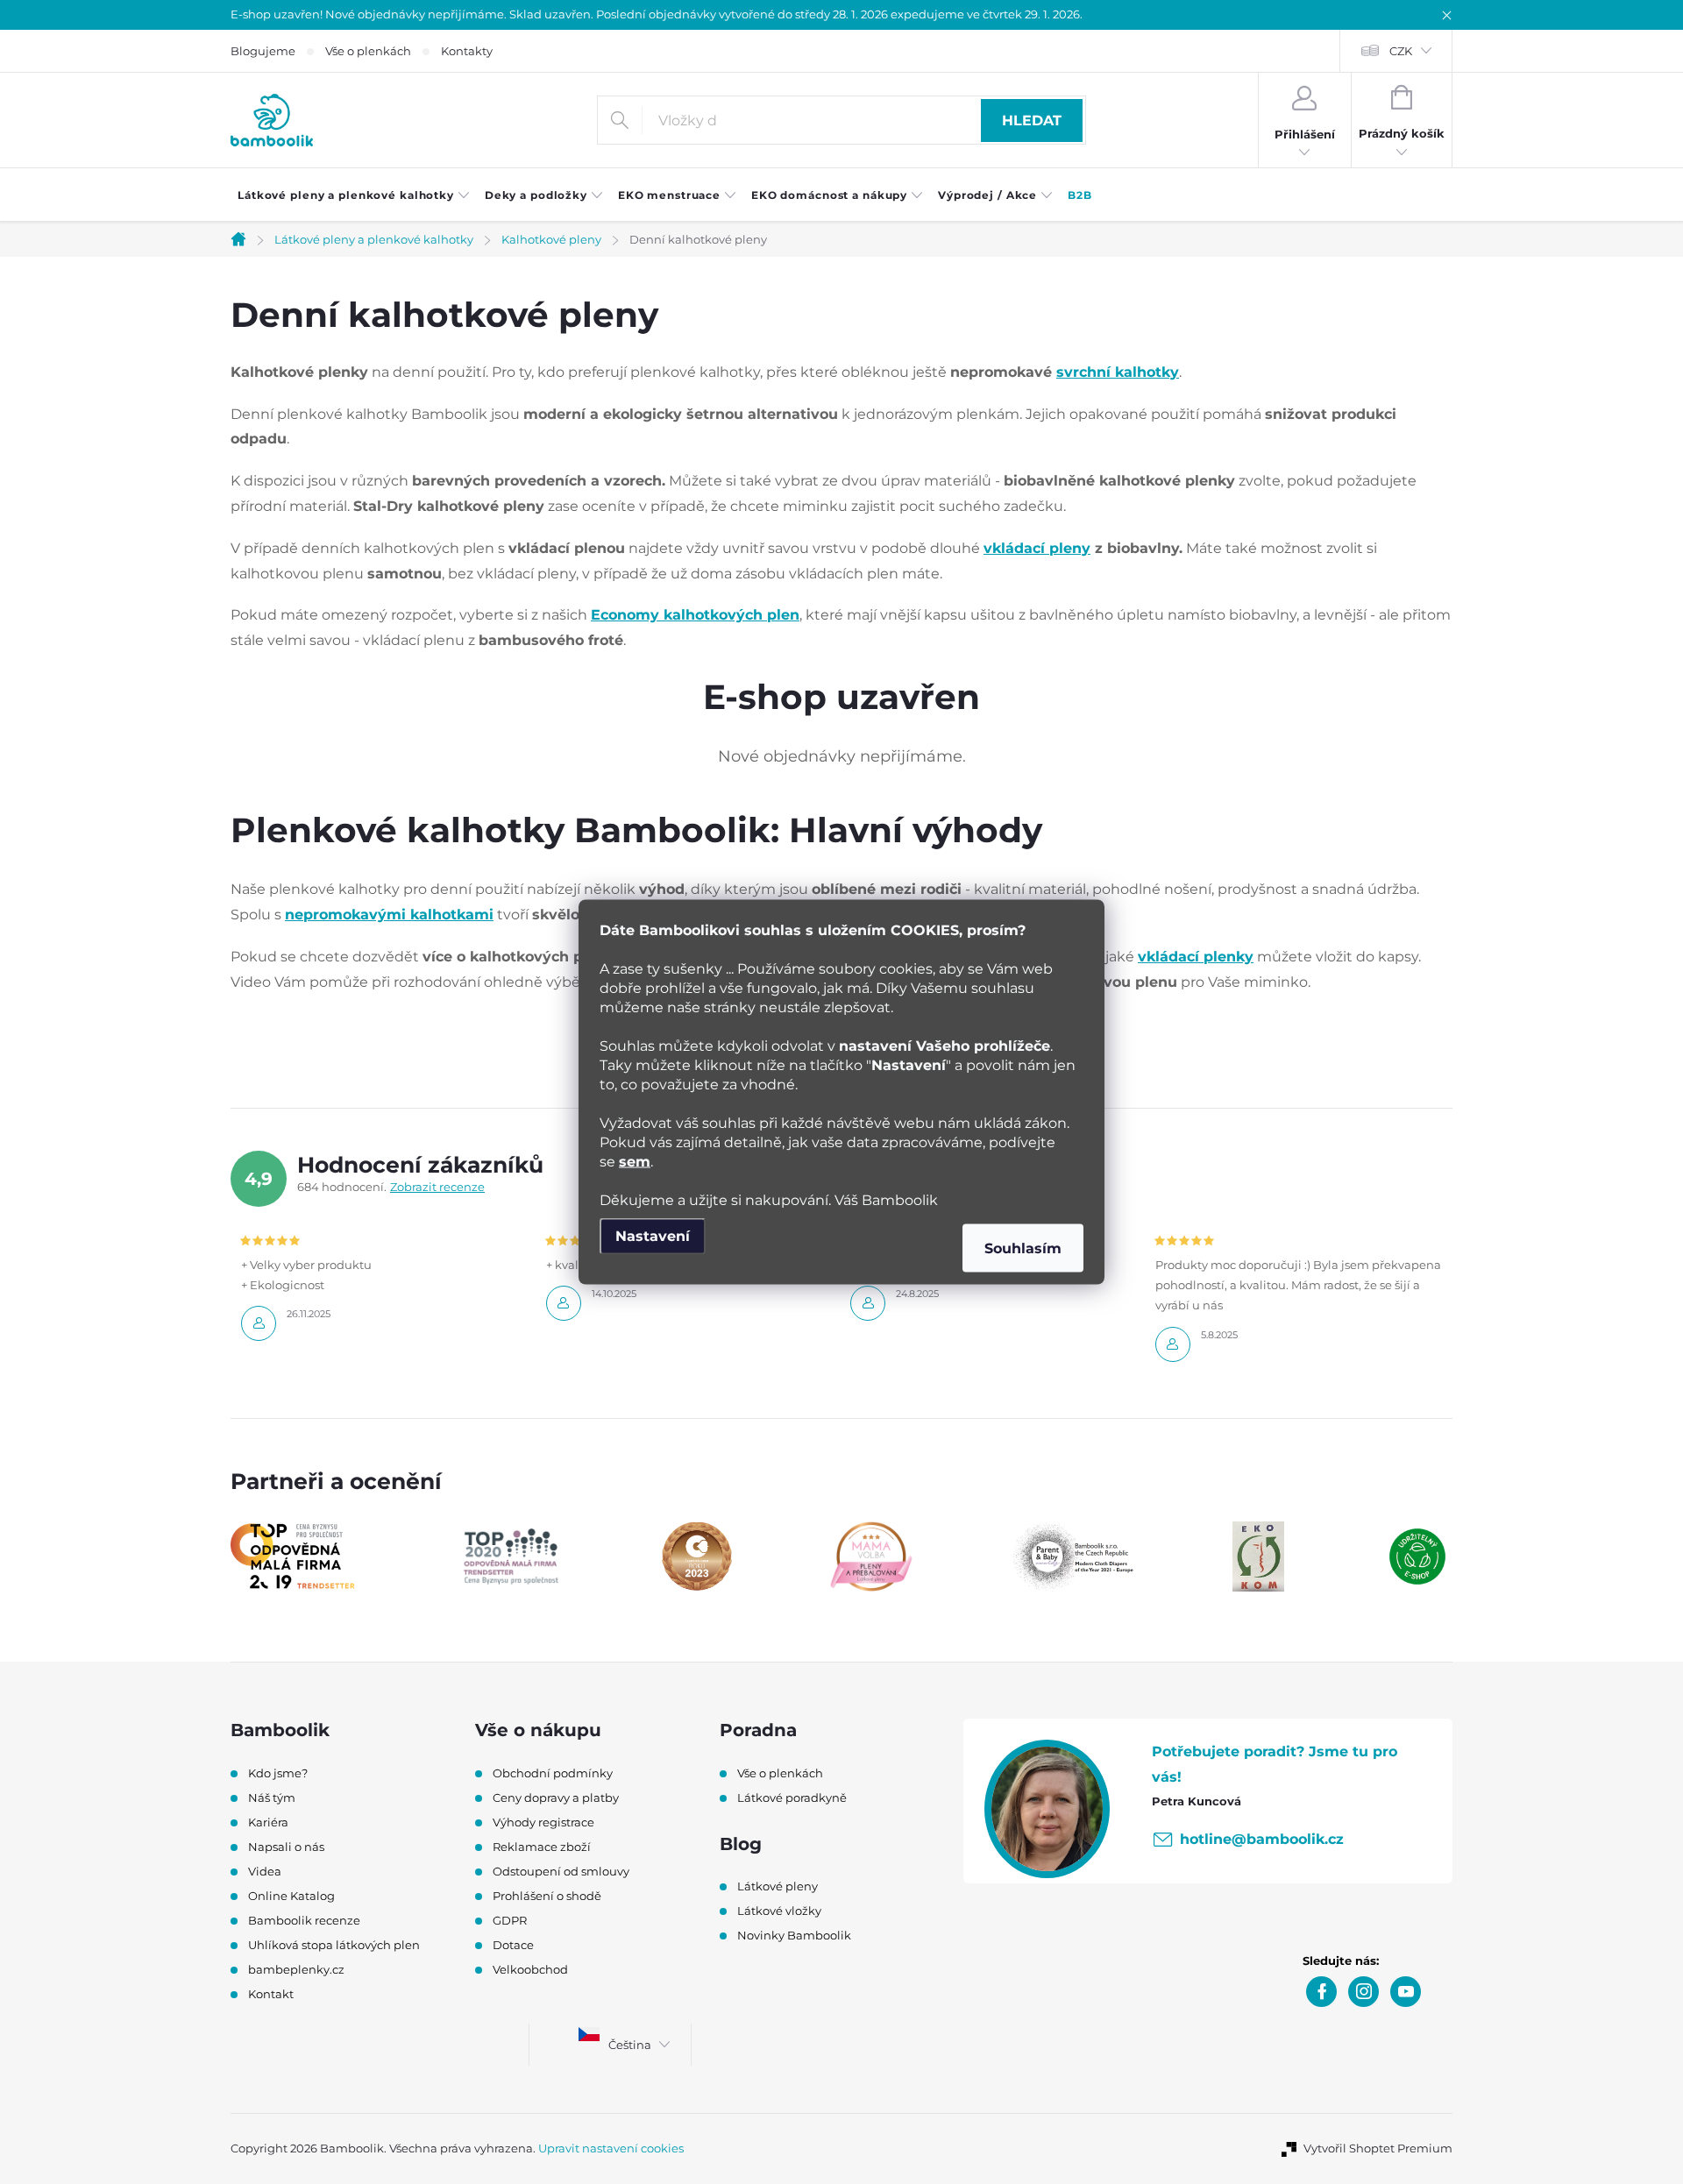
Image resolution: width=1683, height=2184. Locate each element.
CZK (1401, 51)
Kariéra (268, 1822)
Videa (265, 1871)
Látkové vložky (779, 1911)
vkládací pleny (1037, 548)
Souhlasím (1023, 1248)
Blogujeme (263, 51)
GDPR (510, 1920)
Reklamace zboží (542, 1847)
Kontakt (271, 1994)
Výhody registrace (543, 1822)
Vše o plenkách (368, 51)
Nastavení (653, 1236)
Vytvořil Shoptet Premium (1378, 2148)
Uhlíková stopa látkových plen (334, 1945)
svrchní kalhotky (1118, 372)
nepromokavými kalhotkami (389, 915)
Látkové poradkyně (792, 1798)
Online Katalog (291, 1896)
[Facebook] (1321, 1992)
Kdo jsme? (278, 1773)
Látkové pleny (778, 1886)
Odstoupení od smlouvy (561, 1871)
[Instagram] (1363, 1992)
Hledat (1032, 121)
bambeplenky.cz (296, 1969)
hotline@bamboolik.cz (1262, 1839)
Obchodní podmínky (553, 1773)
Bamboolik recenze (304, 1920)
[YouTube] (1406, 1992)
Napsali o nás (286, 1847)
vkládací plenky (1196, 957)
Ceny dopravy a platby (556, 1798)
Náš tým (272, 1798)
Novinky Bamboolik (794, 1935)
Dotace (513, 1945)
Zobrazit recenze (437, 1187)
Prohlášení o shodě (547, 1896)
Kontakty (467, 51)
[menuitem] (354, 195)
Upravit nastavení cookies (611, 2148)
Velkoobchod (530, 1969)
